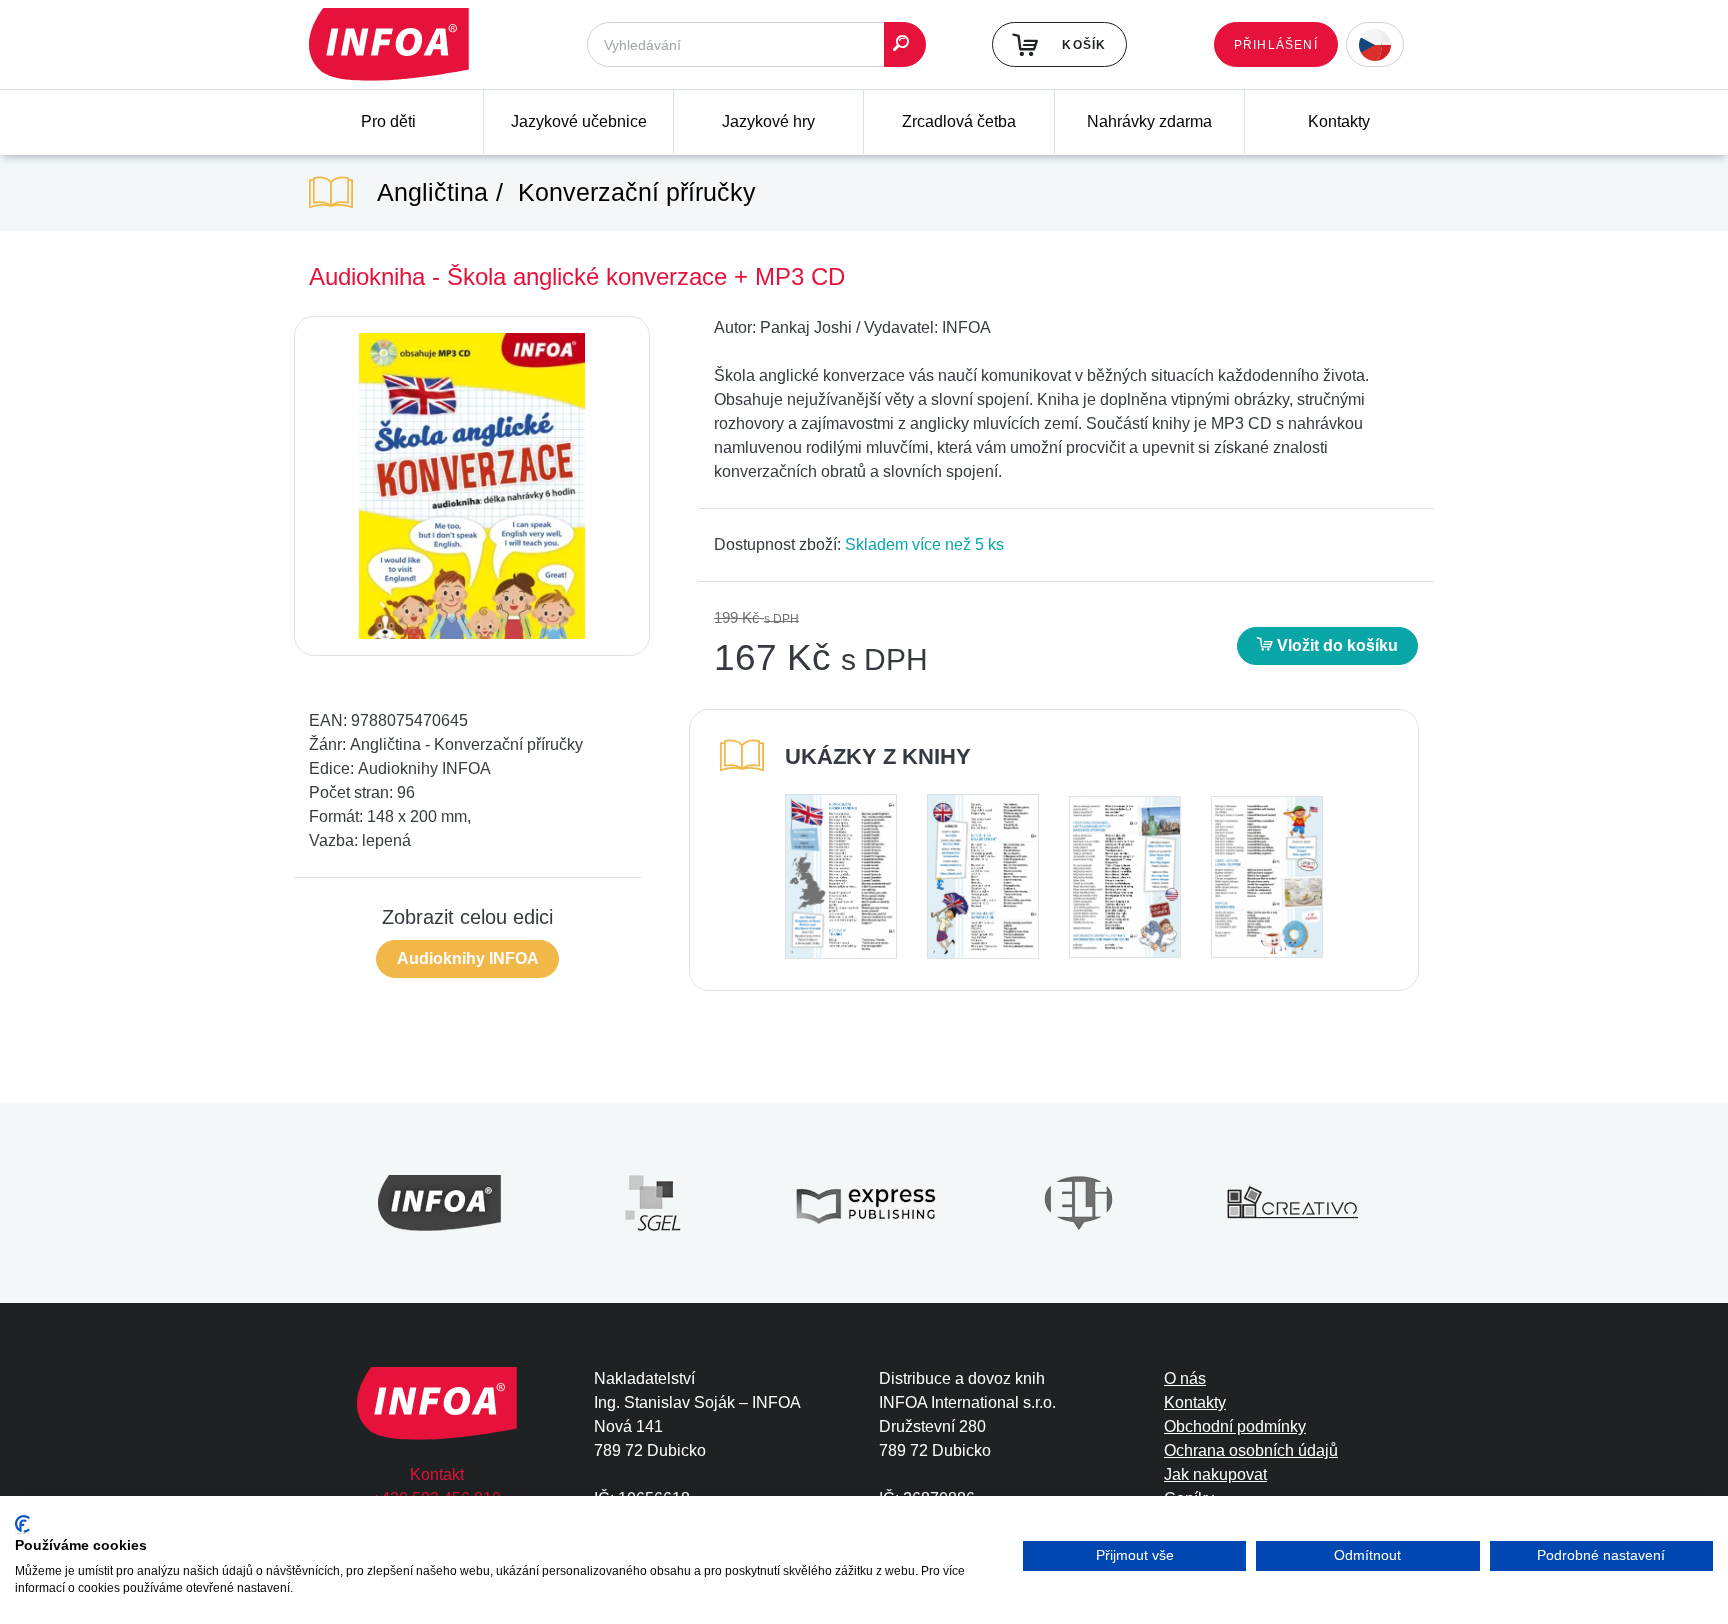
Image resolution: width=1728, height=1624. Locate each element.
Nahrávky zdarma (1149, 121)
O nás (1185, 1378)
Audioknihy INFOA (468, 958)
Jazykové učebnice (579, 121)
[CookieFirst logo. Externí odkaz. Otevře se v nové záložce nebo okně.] (22, 1524)
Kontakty (1339, 121)
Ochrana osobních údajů (1251, 1450)
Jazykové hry (768, 121)
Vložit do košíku (1335, 645)
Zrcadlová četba (959, 121)
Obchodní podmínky (1235, 1426)
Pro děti (388, 121)
